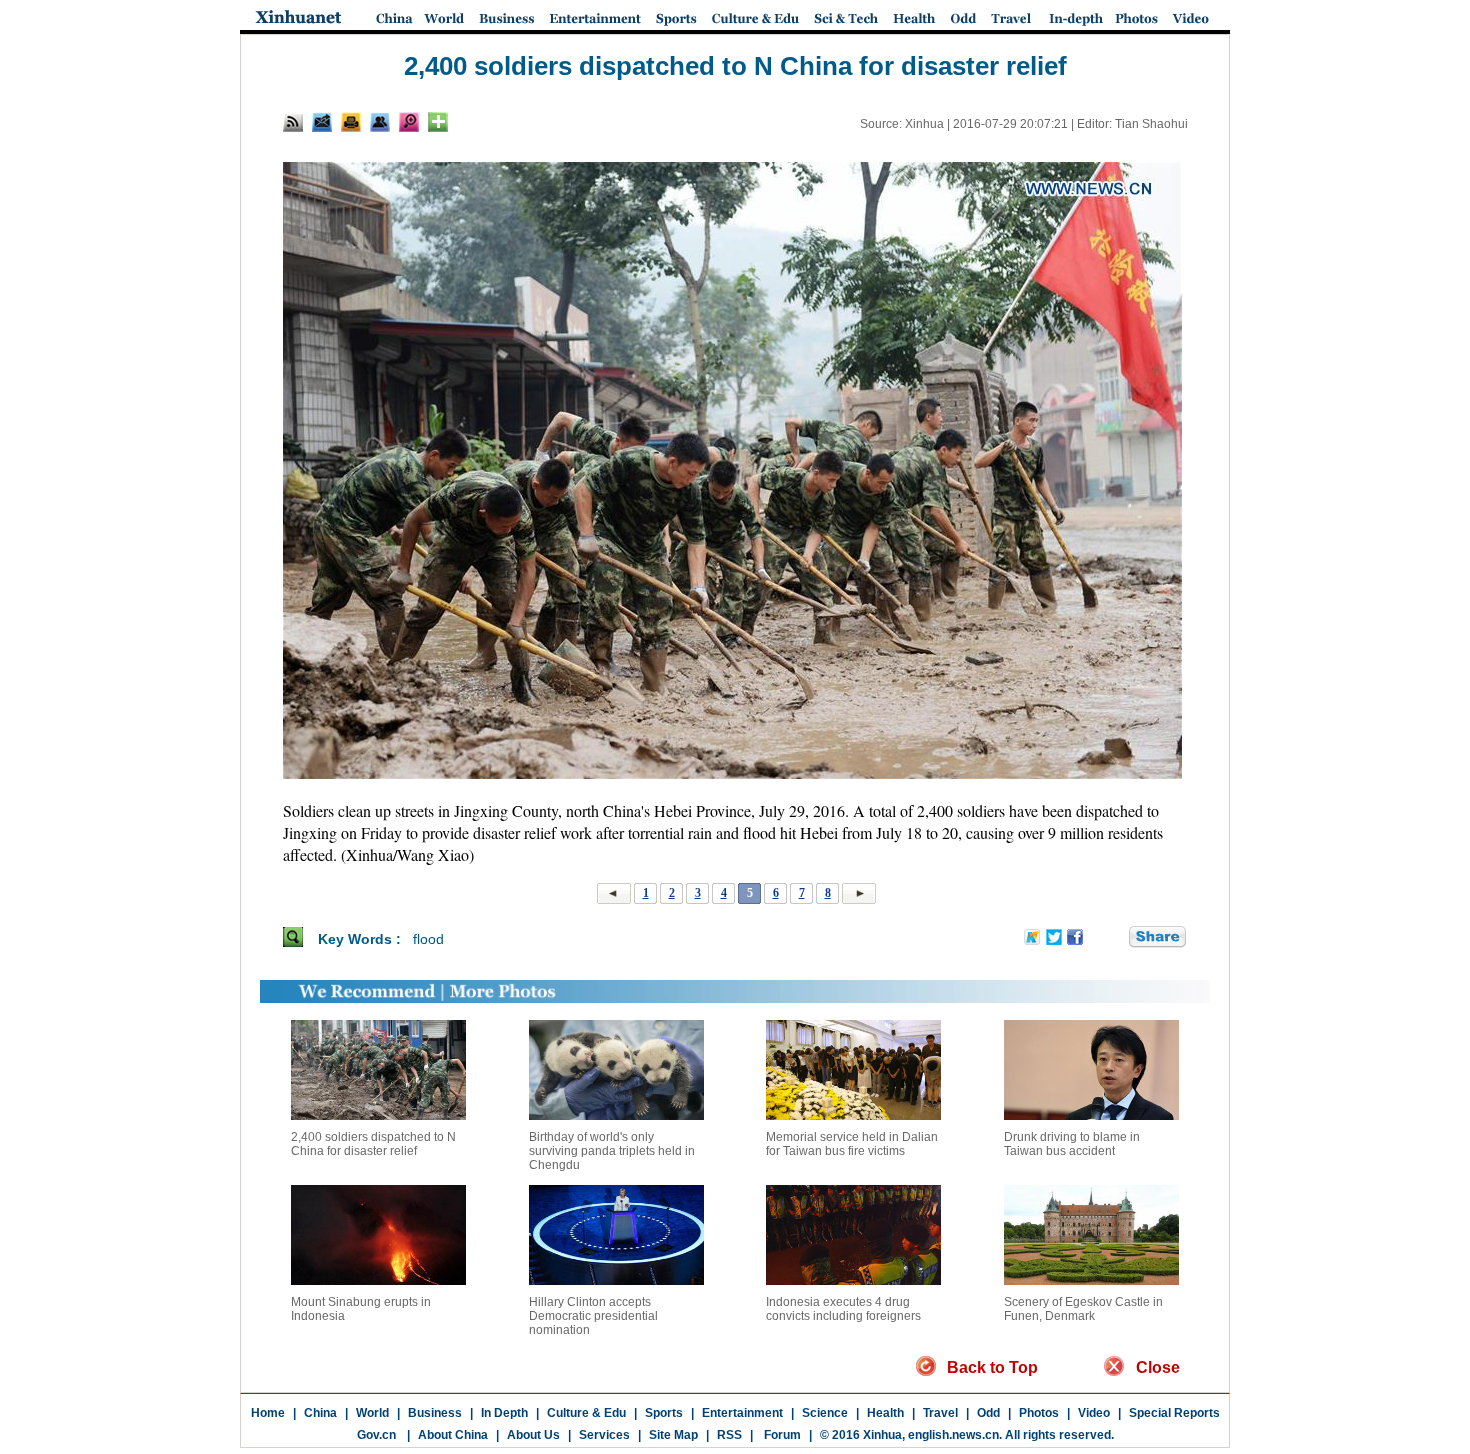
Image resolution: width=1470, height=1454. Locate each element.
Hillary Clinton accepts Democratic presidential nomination (593, 1316)
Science (825, 1413)
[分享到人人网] (1115, 938)
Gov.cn (376, 1435)
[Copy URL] (380, 122)
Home (268, 1413)
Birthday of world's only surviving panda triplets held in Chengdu (612, 1151)
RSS (729, 1435)
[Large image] (409, 122)
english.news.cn (953, 1435)
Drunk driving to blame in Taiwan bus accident (1072, 1144)
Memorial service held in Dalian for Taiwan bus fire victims (852, 1144)
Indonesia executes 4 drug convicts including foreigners (843, 1309)
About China (453, 1435)
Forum (781, 1435)
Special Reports (1174, 1413)
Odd (988, 1413)
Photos (1039, 1413)
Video (1094, 1413)
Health (885, 1413)
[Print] (351, 122)
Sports (664, 1413)
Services (604, 1435)
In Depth (504, 1413)
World (372, 1413)
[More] (438, 122)
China (320, 1413)
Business (435, 1413)
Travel (940, 1413)
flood (428, 939)
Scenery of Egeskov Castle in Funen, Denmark (1083, 1309)
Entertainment (742, 1413)
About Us (533, 1435)
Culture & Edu (586, 1413)
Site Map (673, 1435)
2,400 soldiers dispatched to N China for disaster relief (373, 1144)
